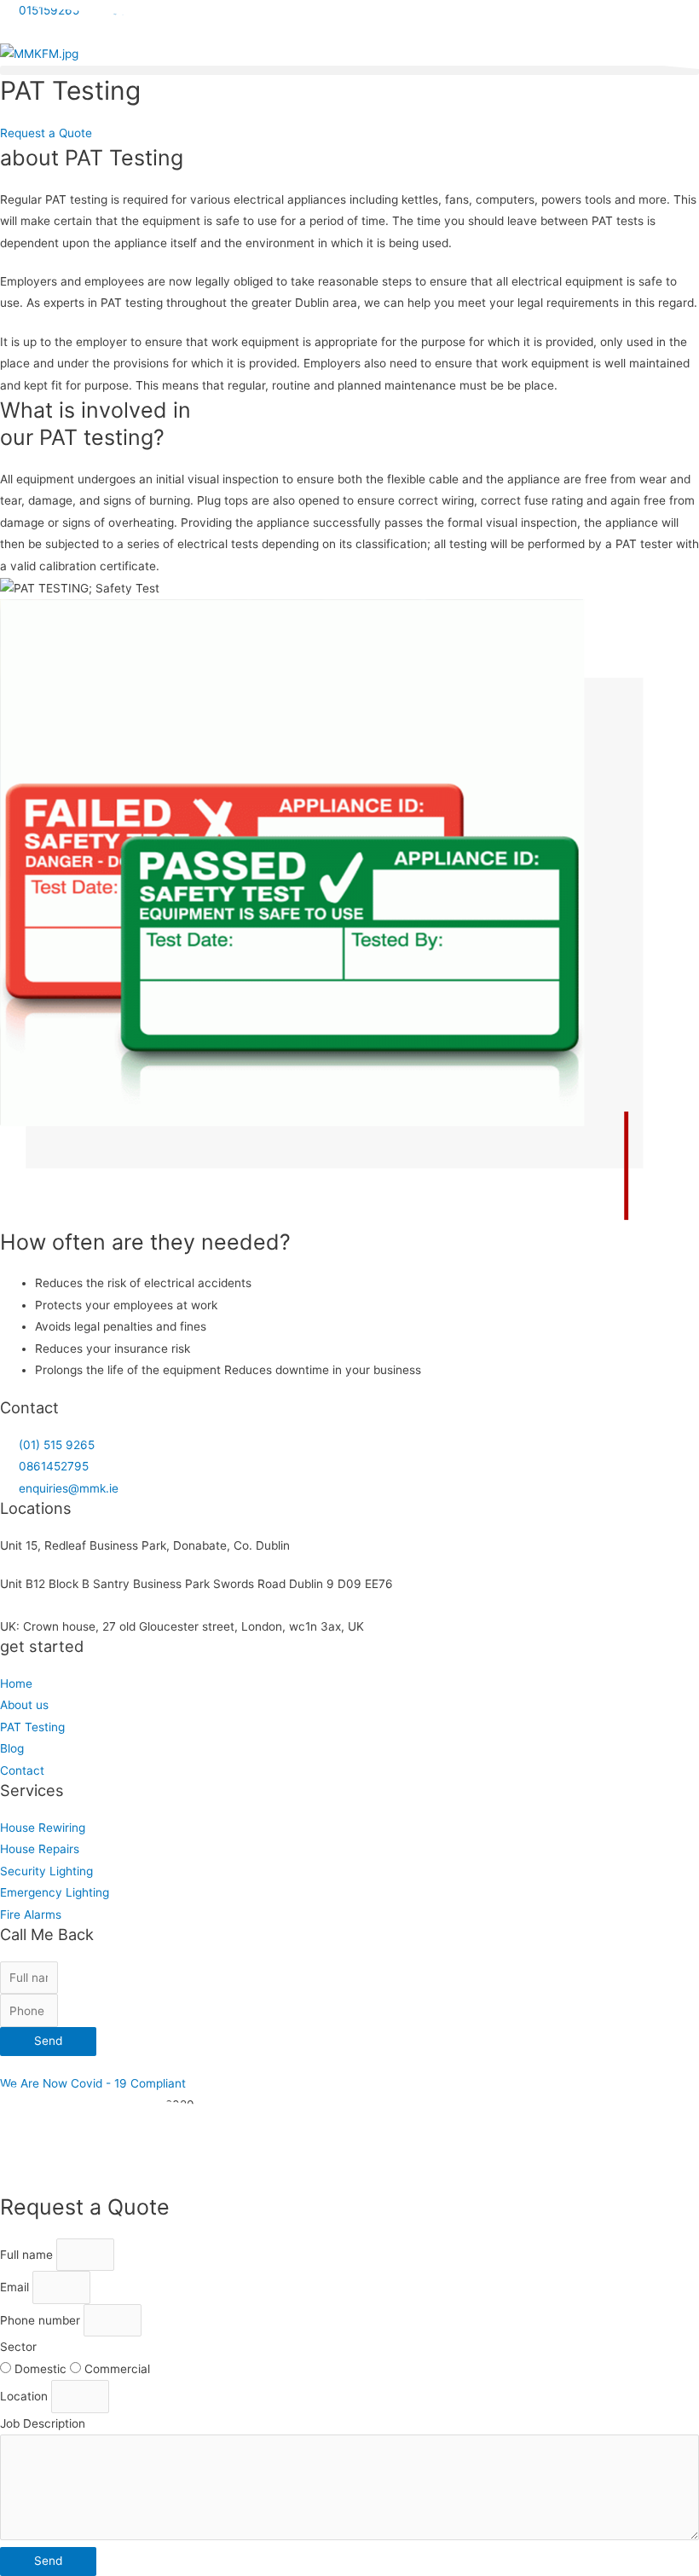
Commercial (117, 2369)
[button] (349, 70)
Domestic (42, 2369)
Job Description (43, 2423)
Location (26, 2396)
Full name (28, 2255)
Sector (18, 2347)
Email (16, 2287)
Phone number (42, 2320)
